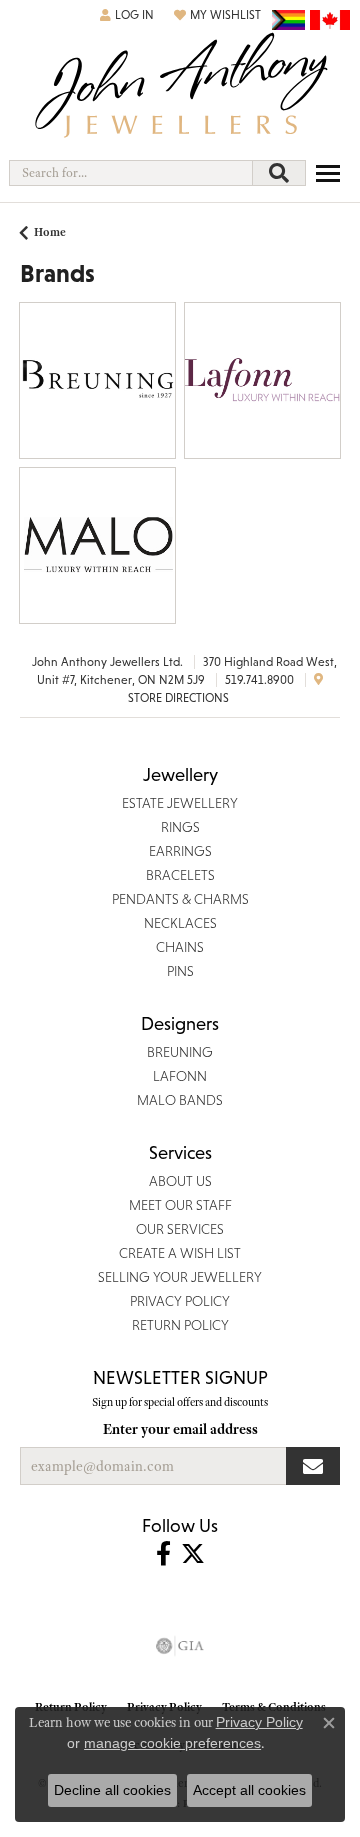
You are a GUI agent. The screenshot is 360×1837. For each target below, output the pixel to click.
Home (50, 232)
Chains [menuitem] (180, 947)
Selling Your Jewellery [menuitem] (180, 1277)
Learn (131, 392)
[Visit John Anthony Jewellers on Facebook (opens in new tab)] (163, 1554)
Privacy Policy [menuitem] (180, 1301)
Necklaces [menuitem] (180, 923)
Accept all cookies (249, 1790)
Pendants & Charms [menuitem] (180, 899)
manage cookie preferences (172, 1743)
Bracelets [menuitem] (180, 875)
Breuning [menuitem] (180, 1052)
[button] (127, 15)
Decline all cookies (112, 1790)
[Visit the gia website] (180, 1646)
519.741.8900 (259, 680)
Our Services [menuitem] (180, 1229)
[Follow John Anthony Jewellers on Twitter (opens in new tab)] (193, 1554)
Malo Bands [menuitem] (180, 1100)
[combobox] (131, 173)
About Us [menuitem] (180, 1181)
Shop (63, 392)
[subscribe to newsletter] (313, 1466)
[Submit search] (279, 173)
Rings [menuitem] (180, 827)
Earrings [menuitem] (180, 851)
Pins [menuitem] (180, 971)
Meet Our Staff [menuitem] (180, 1205)
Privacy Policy (259, 1722)
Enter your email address (180, 1429)
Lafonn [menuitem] (180, 1076)
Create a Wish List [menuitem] (180, 1253)
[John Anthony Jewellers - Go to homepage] (180, 87)
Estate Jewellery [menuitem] (180, 803)
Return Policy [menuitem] (180, 1325)
